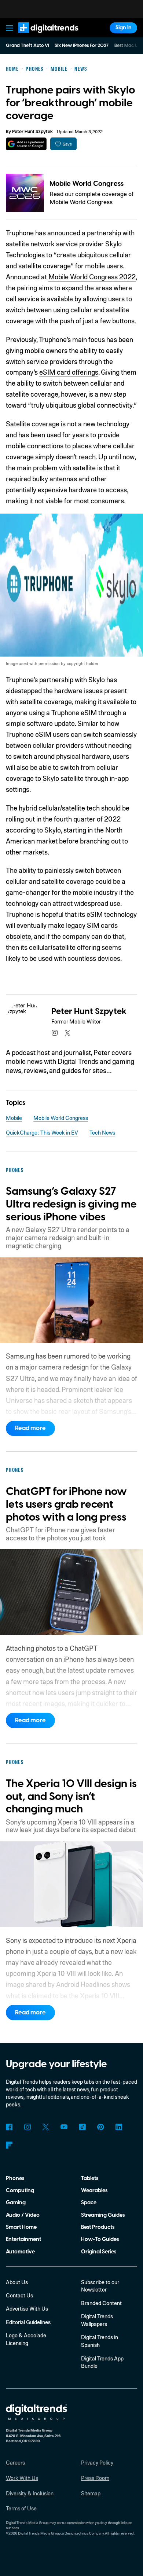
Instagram (28, 2127)
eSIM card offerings (69, 372)
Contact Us (19, 2295)
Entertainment (23, 2239)
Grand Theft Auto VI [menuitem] (27, 45)
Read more (30, 1428)
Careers (15, 2462)
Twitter (46, 2127)
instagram (54, 1033)
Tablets (90, 2178)
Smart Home (21, 2227)
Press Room (95, 2478)
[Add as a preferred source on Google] (26, 144)
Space (89, 2203)
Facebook (9, 2127)
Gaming (16, 2203)
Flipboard (9, 2145)
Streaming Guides (103, 2215)
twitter (68, 1033)
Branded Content (101, 2303)
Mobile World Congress (87, 184)
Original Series (99, 2252)
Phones (15, 2178)
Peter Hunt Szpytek (32, 132)
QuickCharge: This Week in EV (42, 1132)
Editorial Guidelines (28, 2322)
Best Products (98, 2227)
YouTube (64, 2127)
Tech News (102, 1132)
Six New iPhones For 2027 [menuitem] (82, 45)
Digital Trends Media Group (39, 2533)
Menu (9, 28)
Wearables (94, 2191)
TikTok (82, 2127)
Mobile (14, 1118)
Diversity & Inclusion (30, 2493)
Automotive (20, 2252)
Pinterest (101, 2127)
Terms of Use (21, 2508)
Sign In (124, 28)
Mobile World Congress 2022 (92, 277)
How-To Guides (100, 2239)
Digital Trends (40, 36)
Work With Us (22, 2478)
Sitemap (91, 2493)
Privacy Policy (97, 2462)
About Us (17, 2282)
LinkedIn (119, 2127)
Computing (20, 2191)
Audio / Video (23, 2215)
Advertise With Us (27, 2308)
